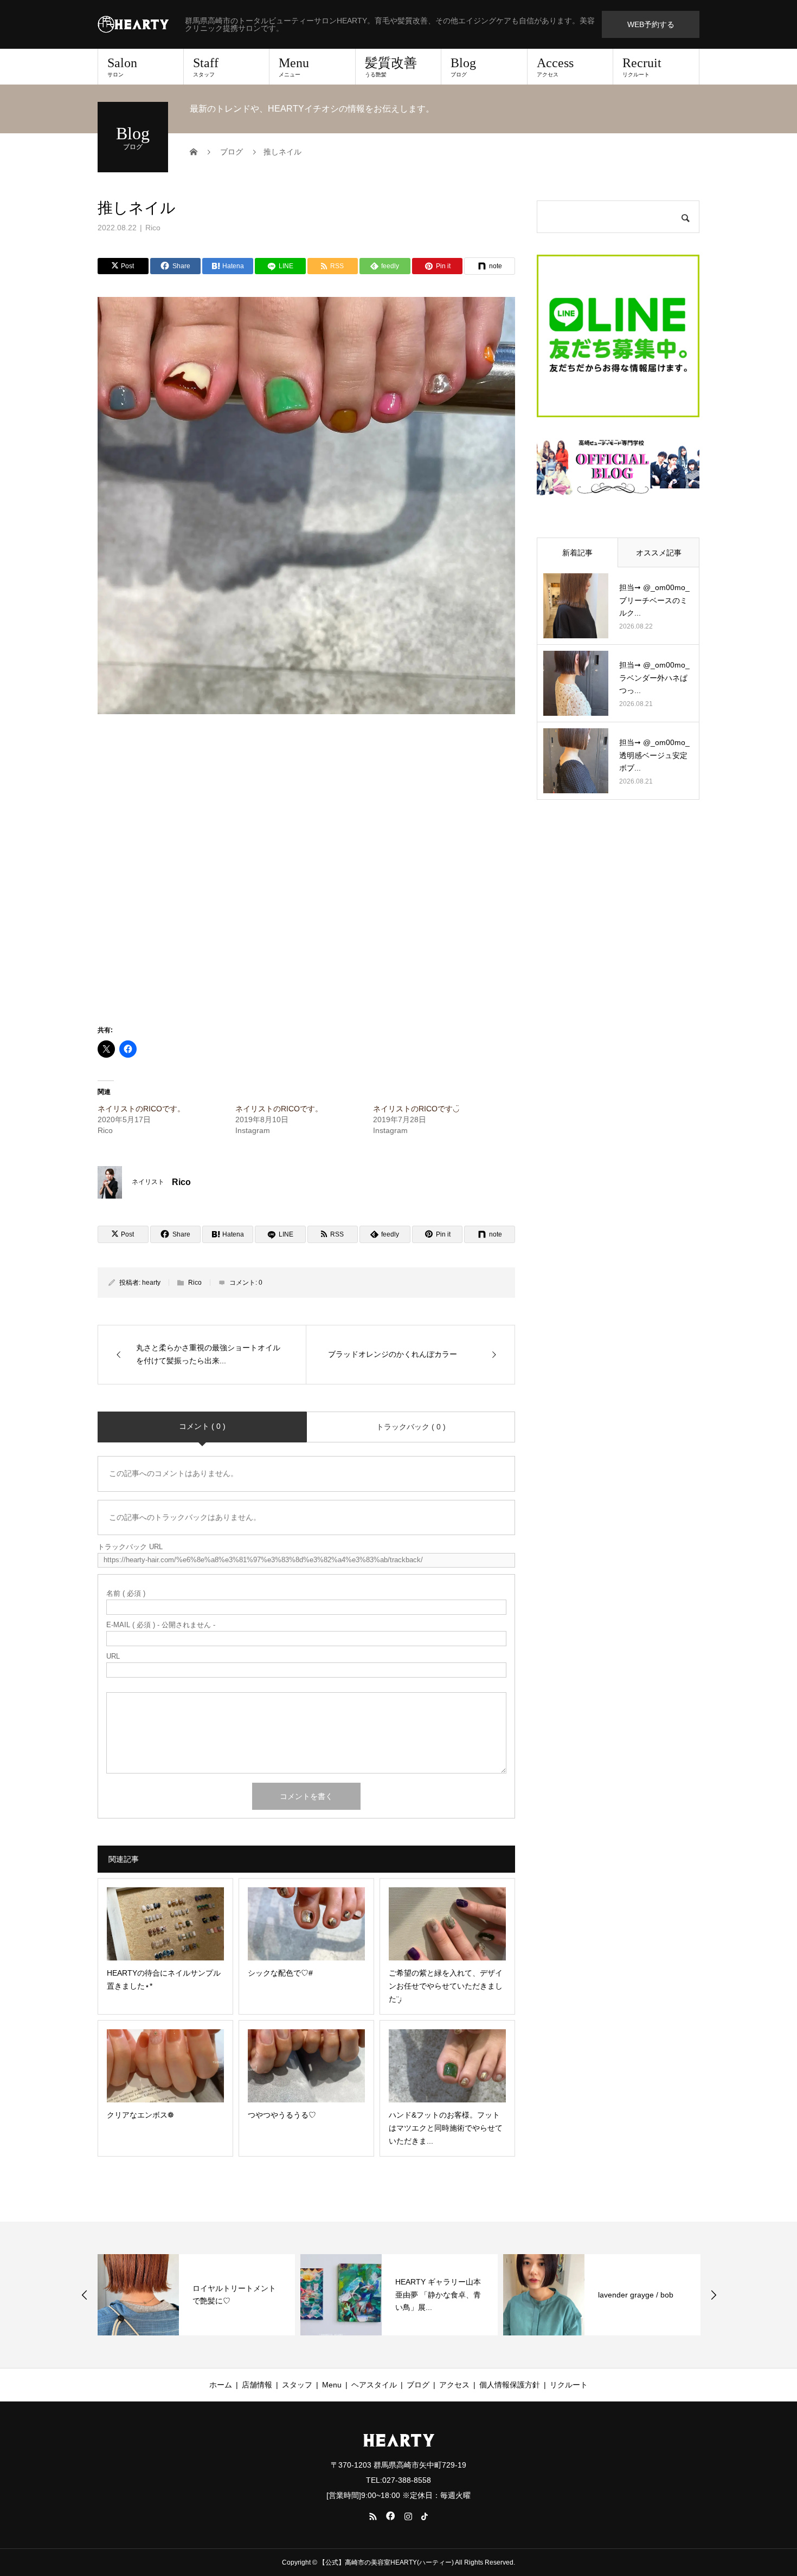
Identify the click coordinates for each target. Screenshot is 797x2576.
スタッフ (297, 2385)
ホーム (221, 2385)
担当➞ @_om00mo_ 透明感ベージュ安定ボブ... (654, 755)
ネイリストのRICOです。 (141, 1109)
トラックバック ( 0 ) (411, 1427)
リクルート (569, 2385)
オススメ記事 (659, 553)
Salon (122, 67)
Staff (206, 67)
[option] (196, 2295)
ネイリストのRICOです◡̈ (416, 1109)
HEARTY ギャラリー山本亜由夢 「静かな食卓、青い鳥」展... (438, 2295)
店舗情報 (257, 2385)
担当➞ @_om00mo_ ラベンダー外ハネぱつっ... (654, 678)
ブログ (418, 2385)
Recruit (642, 67)
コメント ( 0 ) (202, 1426)
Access (555, 67)
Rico (153, 228)
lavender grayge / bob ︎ (637, 2295)
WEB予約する (651, 24)
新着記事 (577, 553)
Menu (294, 67)
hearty (151, 1283)
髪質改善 (391, 67)
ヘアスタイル (374, 2385)
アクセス (454, 2385)
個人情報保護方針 (510, 2385)
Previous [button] (85, 2295)
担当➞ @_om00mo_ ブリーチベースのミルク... (654, 600)
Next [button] (714, 2295)
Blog (463, 67)
